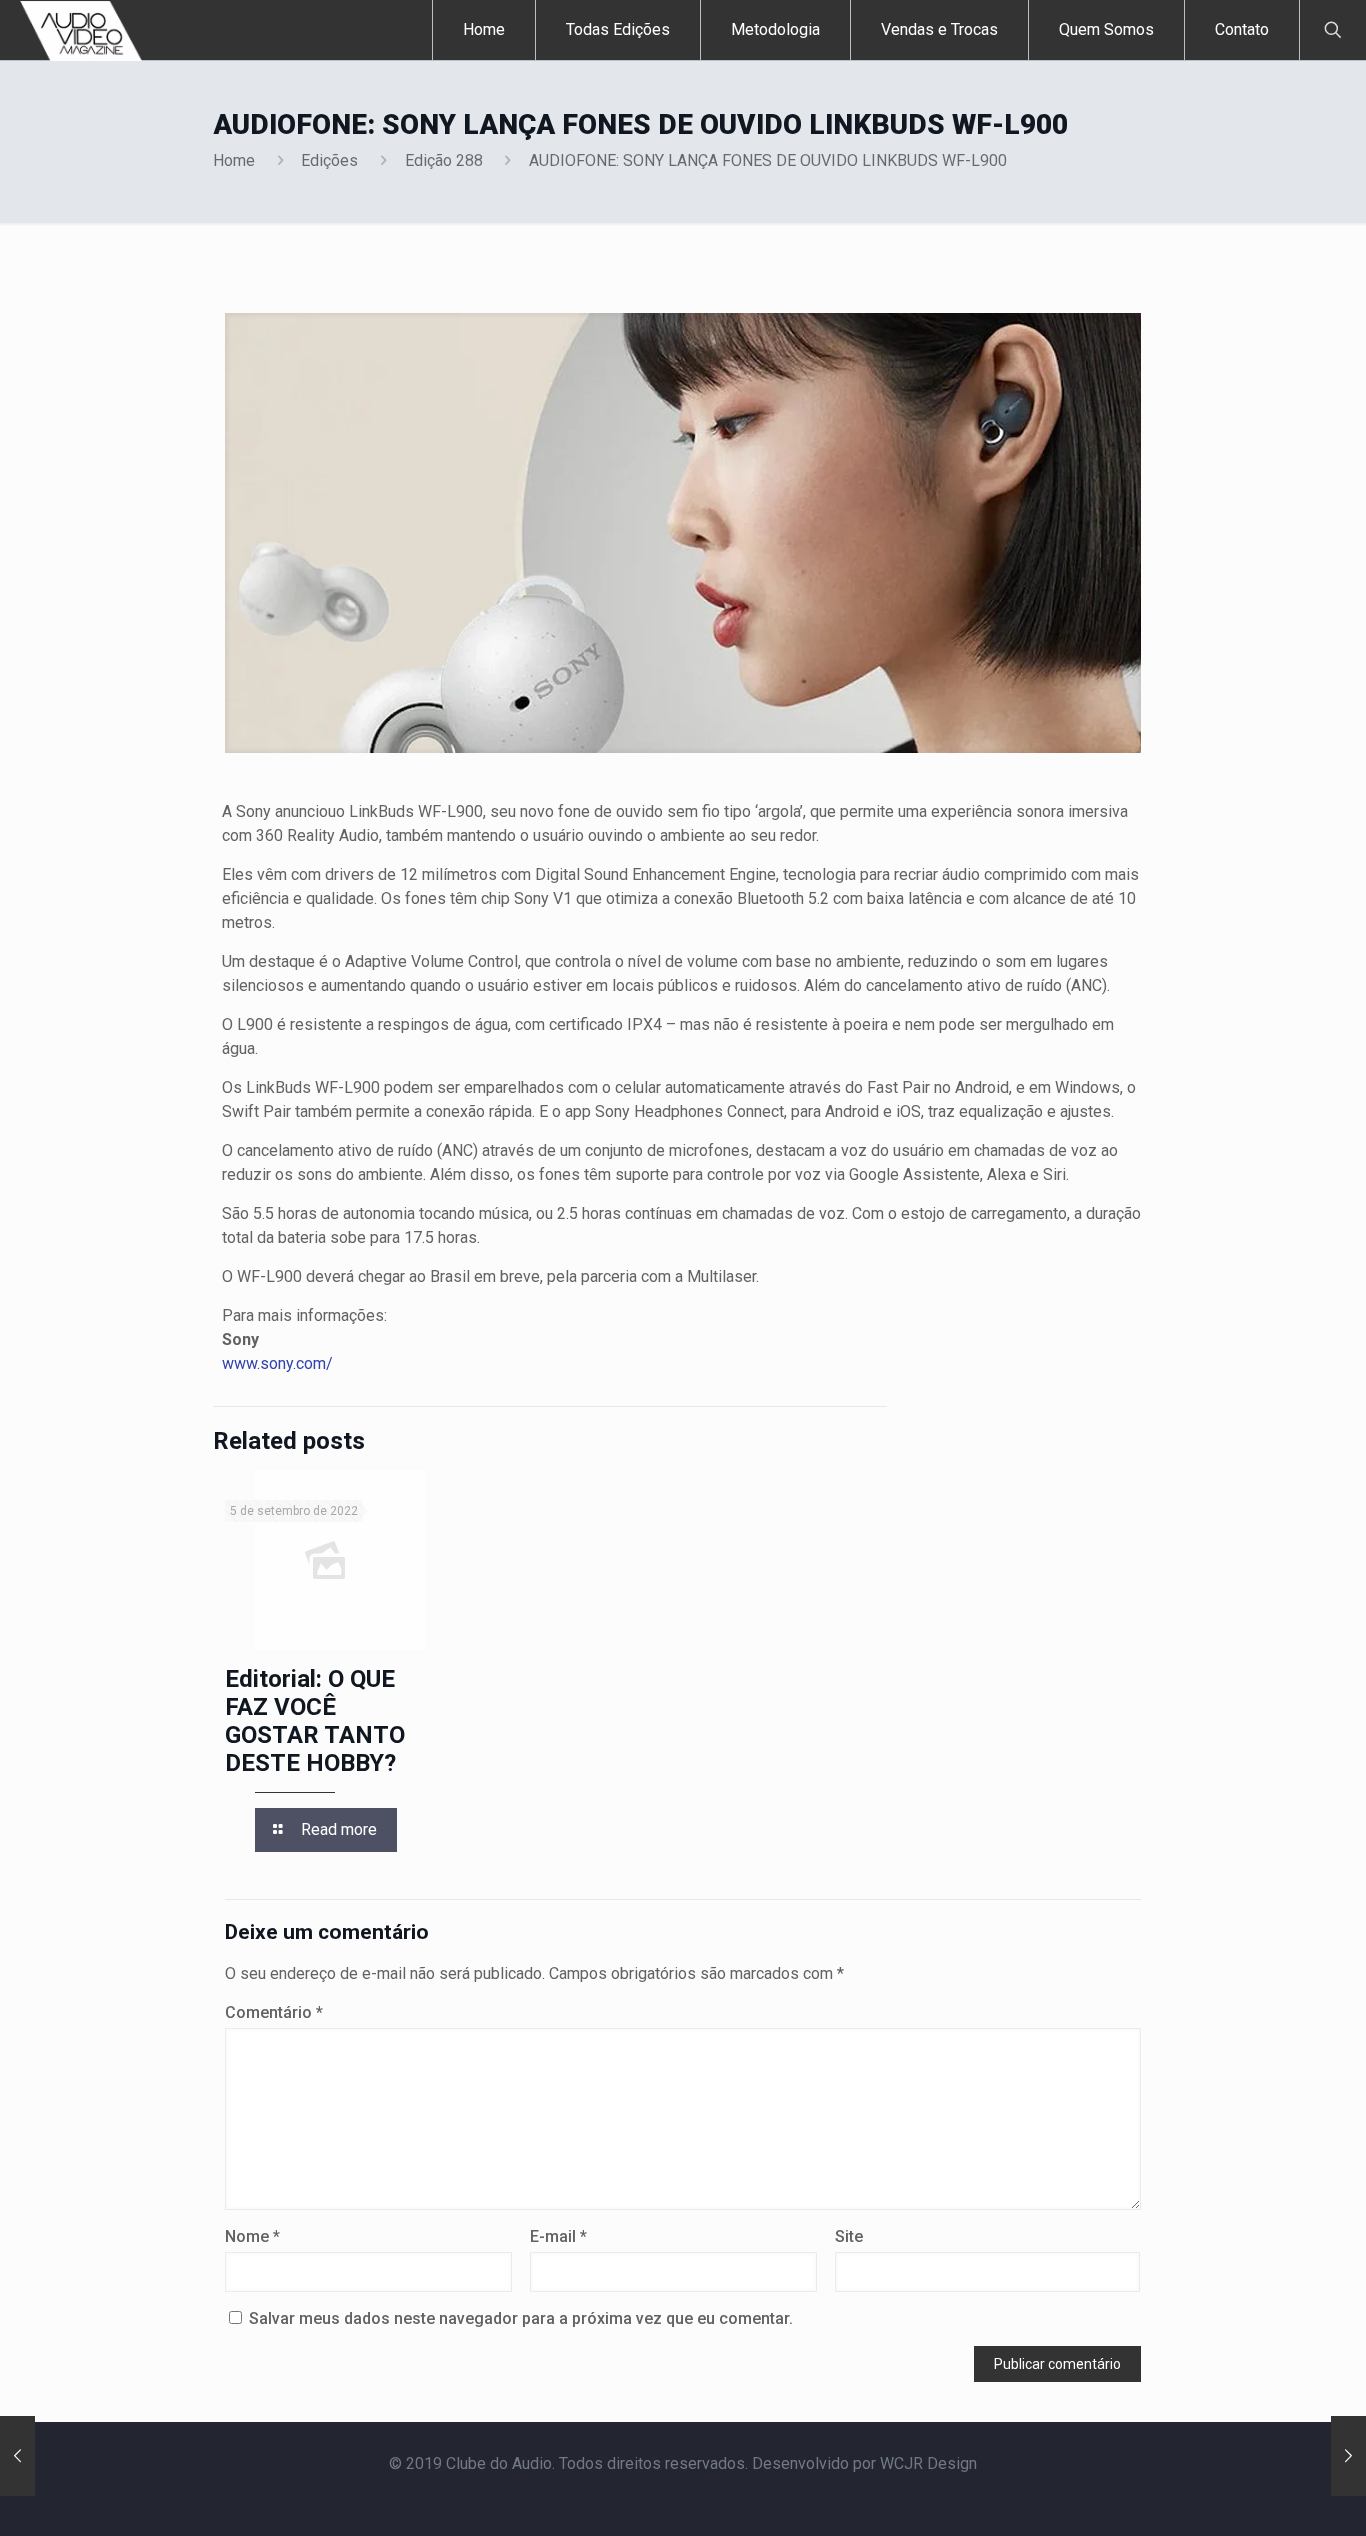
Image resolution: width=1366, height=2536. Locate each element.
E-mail (558, 2236)
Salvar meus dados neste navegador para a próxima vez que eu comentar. (521, 2318)
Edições (329, 160)
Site (849, 2236)
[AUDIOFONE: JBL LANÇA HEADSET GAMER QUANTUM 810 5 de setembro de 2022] (1348, 2456)
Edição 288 (444, 160)
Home (234, 160)
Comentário (274, 2012)
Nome (252, 2236)
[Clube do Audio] (81, 30)
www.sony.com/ (277, 1363)
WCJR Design (928, 2463)
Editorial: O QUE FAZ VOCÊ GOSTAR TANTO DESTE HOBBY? (315, 1721)
